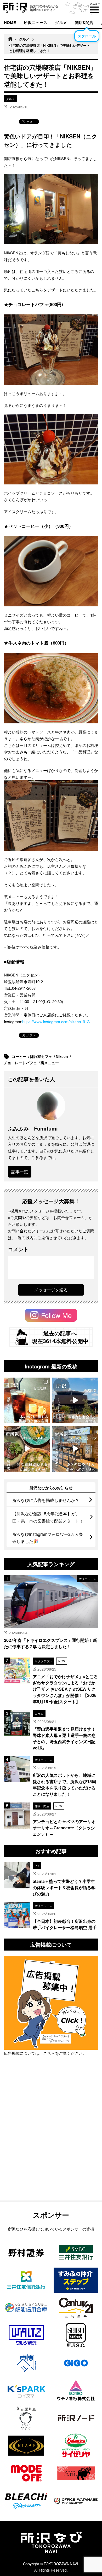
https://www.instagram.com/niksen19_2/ (56, 1021)
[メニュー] (94, 10)
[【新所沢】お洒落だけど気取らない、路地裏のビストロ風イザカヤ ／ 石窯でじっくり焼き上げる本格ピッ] (27, 1449)
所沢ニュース (36, 22)
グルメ (61, 22)
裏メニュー (50, 1063)
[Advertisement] (51, 2142)
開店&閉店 (84, 22)
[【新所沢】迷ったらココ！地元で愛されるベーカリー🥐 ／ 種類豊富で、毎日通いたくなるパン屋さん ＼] (75, 1449)
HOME (10, 22)
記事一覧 (20, 1172)
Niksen (62, 1056)
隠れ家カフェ (42, 1056)
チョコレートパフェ (21, 1063)
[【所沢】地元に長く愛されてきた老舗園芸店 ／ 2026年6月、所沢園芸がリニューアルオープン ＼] (75, 1400)
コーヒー (20, 1056)
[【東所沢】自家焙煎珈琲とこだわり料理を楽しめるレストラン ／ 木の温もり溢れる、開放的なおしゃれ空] (27, 1400)
